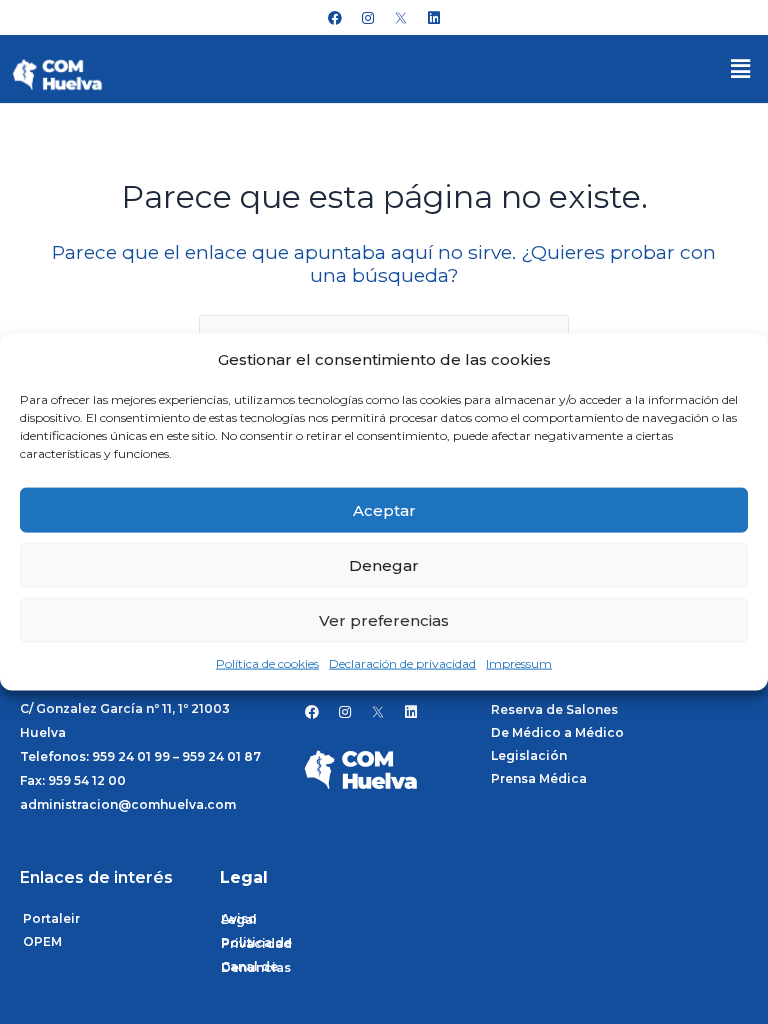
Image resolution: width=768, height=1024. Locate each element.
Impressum (519, 663)
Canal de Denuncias (256, 967)
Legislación (529, 755)
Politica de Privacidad (256, 943)
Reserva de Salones (554, 709)
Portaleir (51, 918)
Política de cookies (267, 663)
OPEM (42, 941)
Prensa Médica (539, 778)
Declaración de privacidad (402, 663)
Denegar (384, 565)
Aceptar (384, 510)
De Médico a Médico (557, 732)
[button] (741, 69)
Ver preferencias (384, 620)
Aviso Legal (239, 919)
